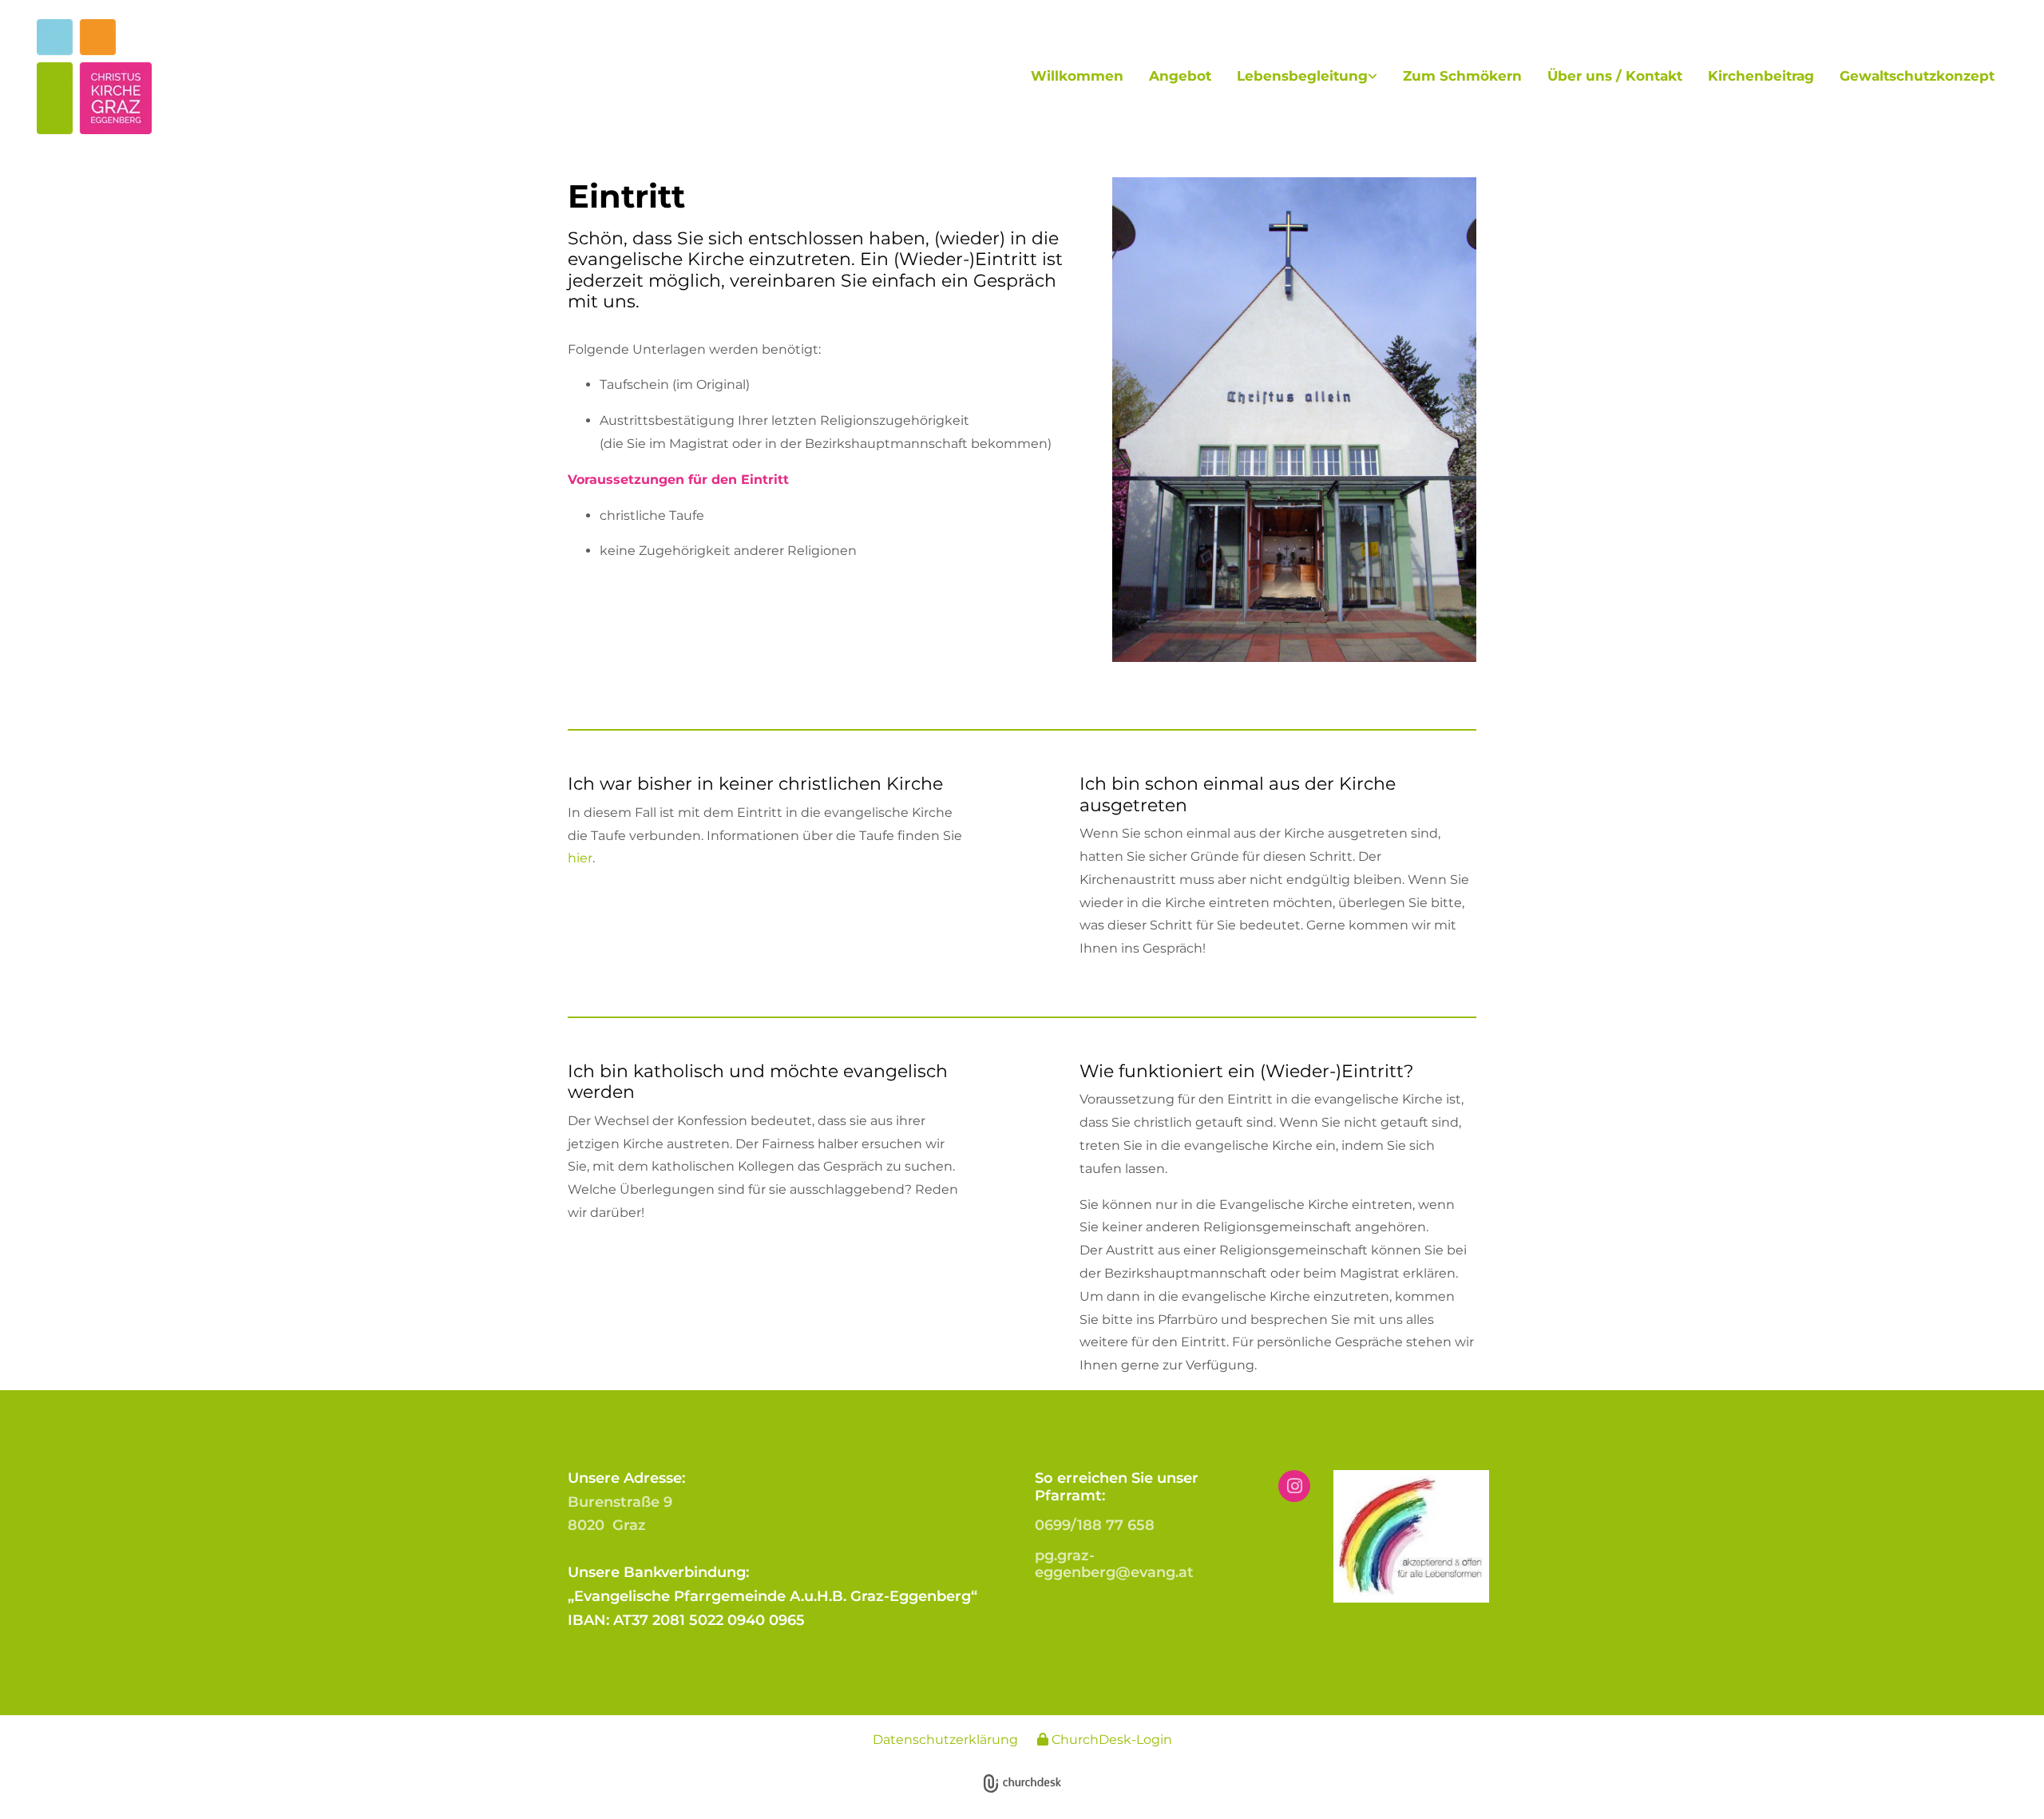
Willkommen (1077, 76)
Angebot (1180, 76)
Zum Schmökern (1462, 76)
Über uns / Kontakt (1615, 76)
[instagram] (1294, 1486)
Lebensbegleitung (1302, 76)
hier (580, 858)
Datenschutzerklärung (945, 1740)
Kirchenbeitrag (1761, 76)
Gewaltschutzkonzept (1917, 76)
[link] (1307, 76)
